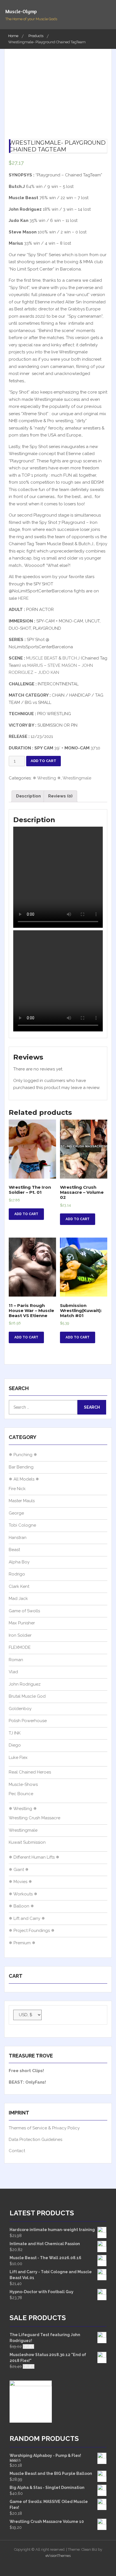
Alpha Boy (19, 1562)
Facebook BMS (74, 2565)
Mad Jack (18, 1599)
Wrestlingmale (77, 778)
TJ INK (15, 1733)
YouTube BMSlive (63, 2565)
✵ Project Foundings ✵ (32, 1931)
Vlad (13, 1672)
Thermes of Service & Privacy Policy (44, 2128)
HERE (23, 598)
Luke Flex (18, 1757)
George (16, 1513)
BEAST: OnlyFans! (27, 2082)
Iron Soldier (20, 1635)
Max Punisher (22, 1623)
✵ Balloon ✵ (21, 1906)
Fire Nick (17, 1489)
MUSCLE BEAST (42, 658)
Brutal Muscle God (27, 1696)
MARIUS (35, 665)
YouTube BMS (52, 2565)
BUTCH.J (71, 658)
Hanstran (18, 1538)
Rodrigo (17, 1574)
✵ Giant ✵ (19, 1870)
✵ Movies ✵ (20, 1882)
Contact (17, 2151)
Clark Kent (19, 1586)
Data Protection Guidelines (35, 2140)
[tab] (28, 796)
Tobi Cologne (22, 1525)
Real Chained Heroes (30, 1772)
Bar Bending (21, 1467)
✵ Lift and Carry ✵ (27, 1918)
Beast (14, 1550)
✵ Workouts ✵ (23, 1894)
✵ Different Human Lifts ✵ (34, 1857)
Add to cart (43, 761)
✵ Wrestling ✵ (47, 778)
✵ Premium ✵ (22, 1943)
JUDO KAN (49, 672)
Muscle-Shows (23, 1784)
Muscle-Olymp (21, 11)
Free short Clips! (26, 2071)
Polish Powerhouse (28, 1721)
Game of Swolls (24, 1611)
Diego (15, 1745)
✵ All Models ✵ (24, 1479)
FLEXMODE (20, 1647)
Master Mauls (22, 1501)
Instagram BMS (41, 2565)
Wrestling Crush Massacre (34, 1818)
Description (28, 796)
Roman (16, 1660)
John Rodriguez (25, 1684)
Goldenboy (20, 1709)
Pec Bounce (21, 1794)
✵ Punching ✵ (23, 1455)
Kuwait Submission (27, 1842)
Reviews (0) (60, 796)
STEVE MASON (62, 665)
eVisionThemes (58, 2556)
